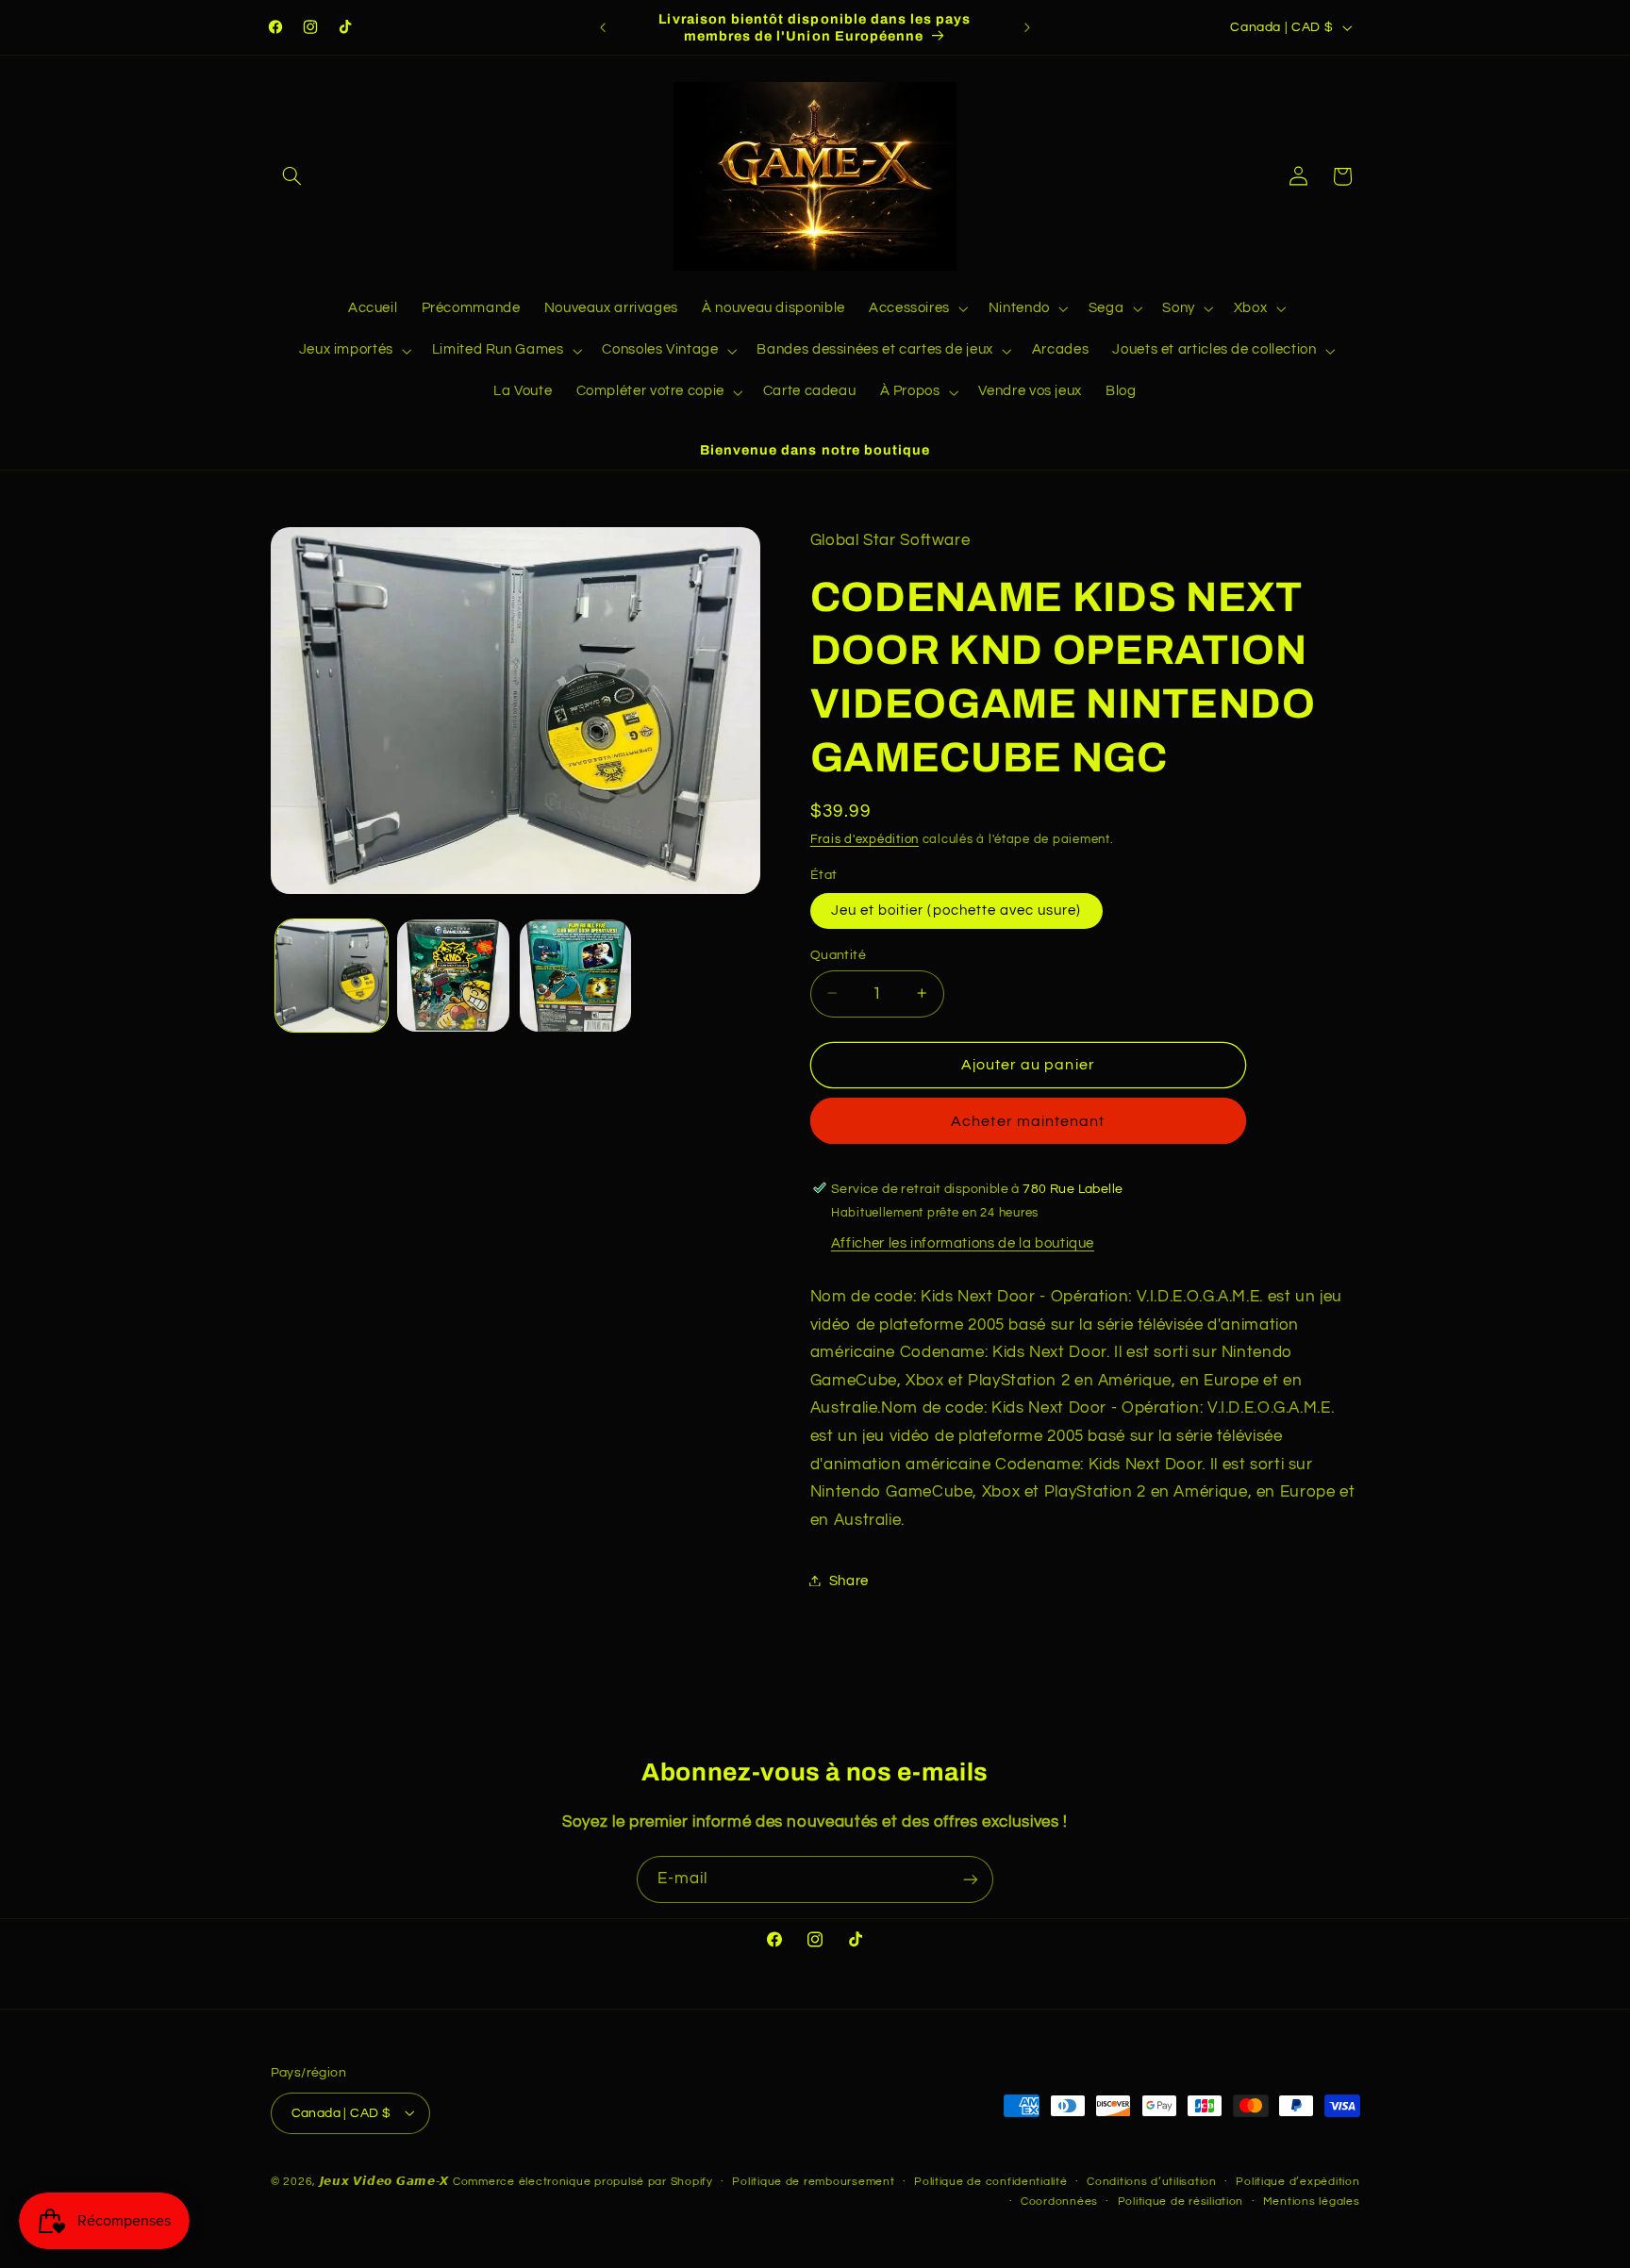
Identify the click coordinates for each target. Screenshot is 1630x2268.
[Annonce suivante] (1027, 27)
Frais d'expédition (865, 839)
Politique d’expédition (1297, 2182)
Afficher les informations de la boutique (963, 1243)
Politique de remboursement (813, 2182)
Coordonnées (1059, 2202)
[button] (292, 176)
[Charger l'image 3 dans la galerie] (576, 976)
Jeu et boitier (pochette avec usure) (956, 910)
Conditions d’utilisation (1152, 2182)
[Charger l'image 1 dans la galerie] (332, 976)
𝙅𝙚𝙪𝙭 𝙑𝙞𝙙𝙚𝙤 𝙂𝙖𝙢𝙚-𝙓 (385, 2182)
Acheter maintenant (1028, 1121)
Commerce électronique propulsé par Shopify (583, 2182)
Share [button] (849, 1580)
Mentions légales (1312, 2202)
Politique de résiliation (1181, 2202)
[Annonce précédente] (603, 27)
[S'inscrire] (971, 1879)
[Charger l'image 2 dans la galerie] (453, 976)
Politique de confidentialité (991, 2182)
